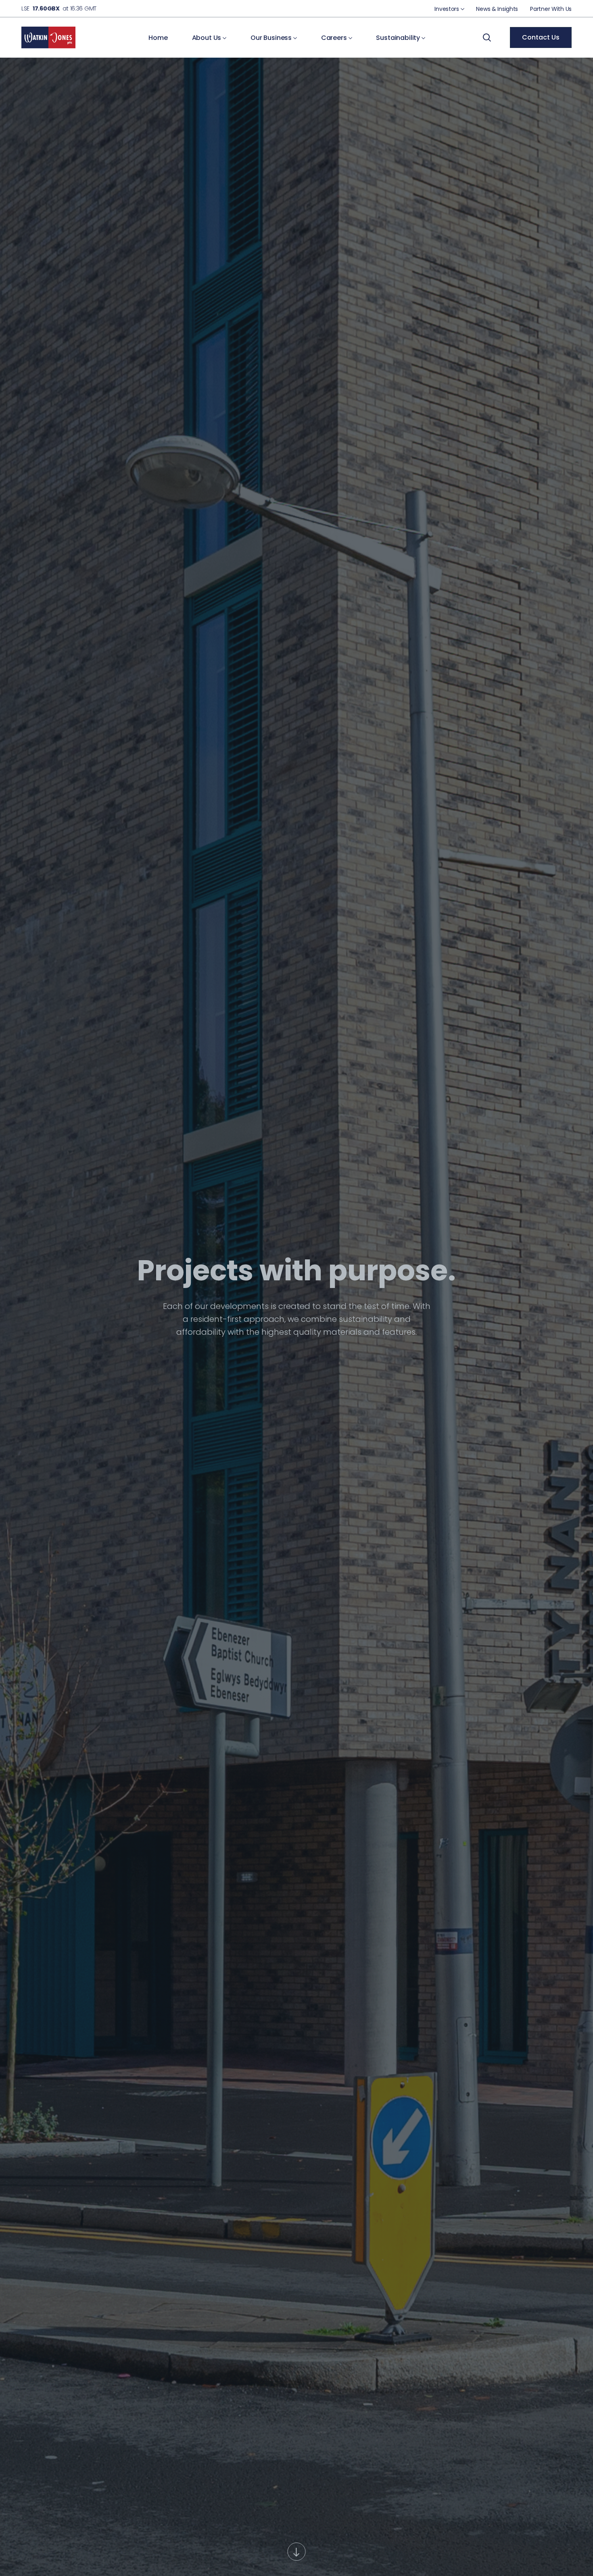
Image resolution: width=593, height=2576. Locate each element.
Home (158, 38)
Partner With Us (551, 9)
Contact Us (541, 37)
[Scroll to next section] (297, 2552)
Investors (447, 9)
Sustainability (399, 38)
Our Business (272, 38)
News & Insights (497, 9)
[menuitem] (449, 9)
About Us (208, 38)
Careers (335, 38)
